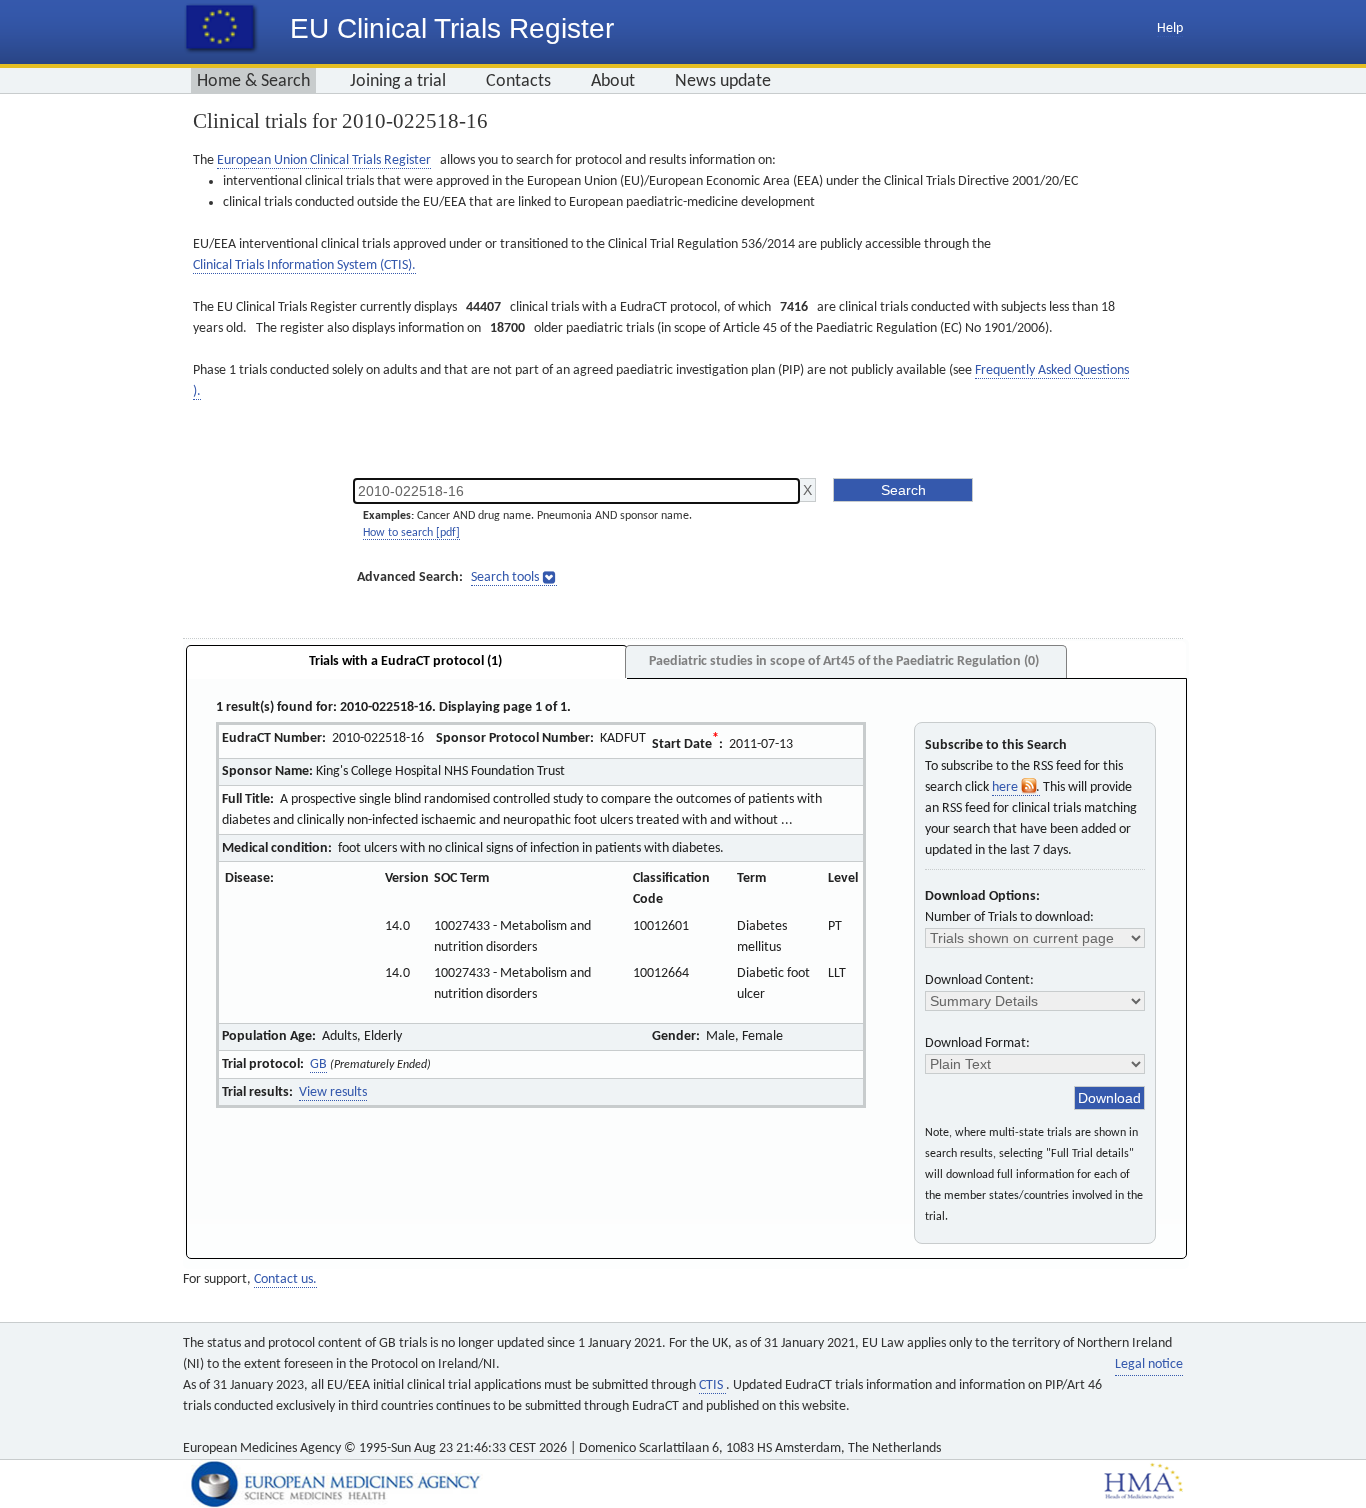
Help (1170, 28)
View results (333, 1092)
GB (318, 1064)
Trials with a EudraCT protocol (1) (405, 661)
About (613, 81)
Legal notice (1149, 1364)
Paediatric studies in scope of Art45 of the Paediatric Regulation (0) (844, 661)
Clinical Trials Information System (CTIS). (304, 265)
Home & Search (253, 81)
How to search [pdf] (411, 533)
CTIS (712, 1385)
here (1006, 787)
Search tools (505, 577)
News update (723, 81)
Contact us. (285, 1279)
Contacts (518, 81)
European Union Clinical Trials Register (324, 160)
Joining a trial (398, 81)
